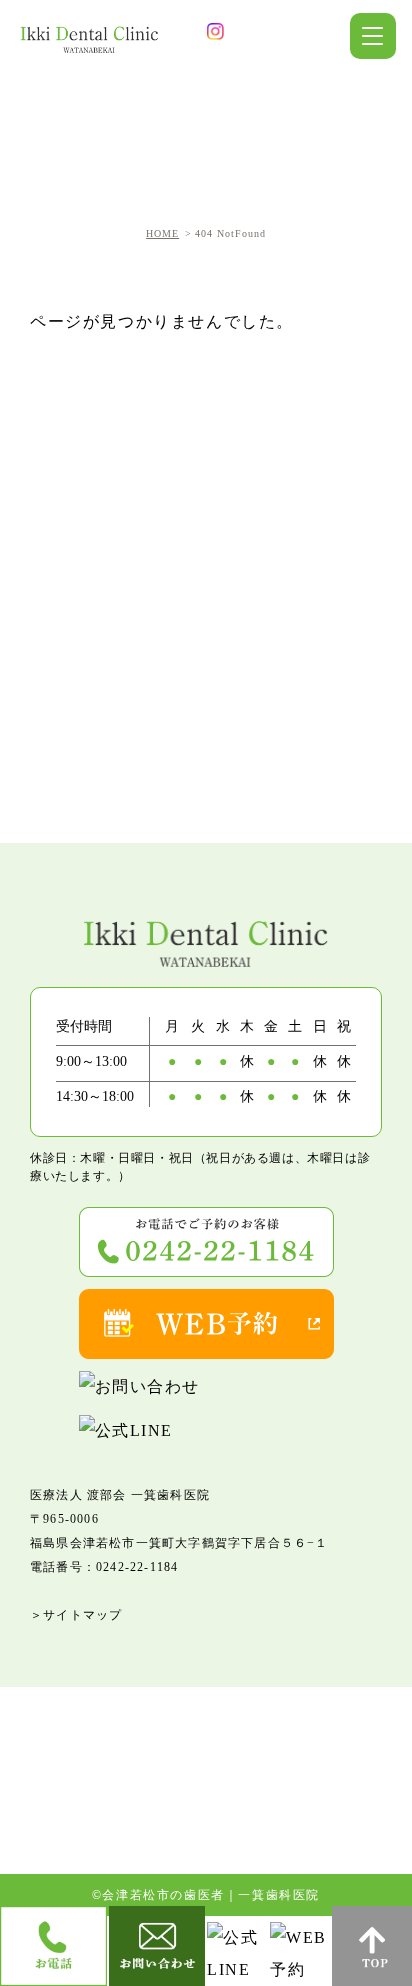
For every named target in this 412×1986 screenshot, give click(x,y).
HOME (162, 233)
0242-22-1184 (137, 1567)
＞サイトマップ (76, 1615)
